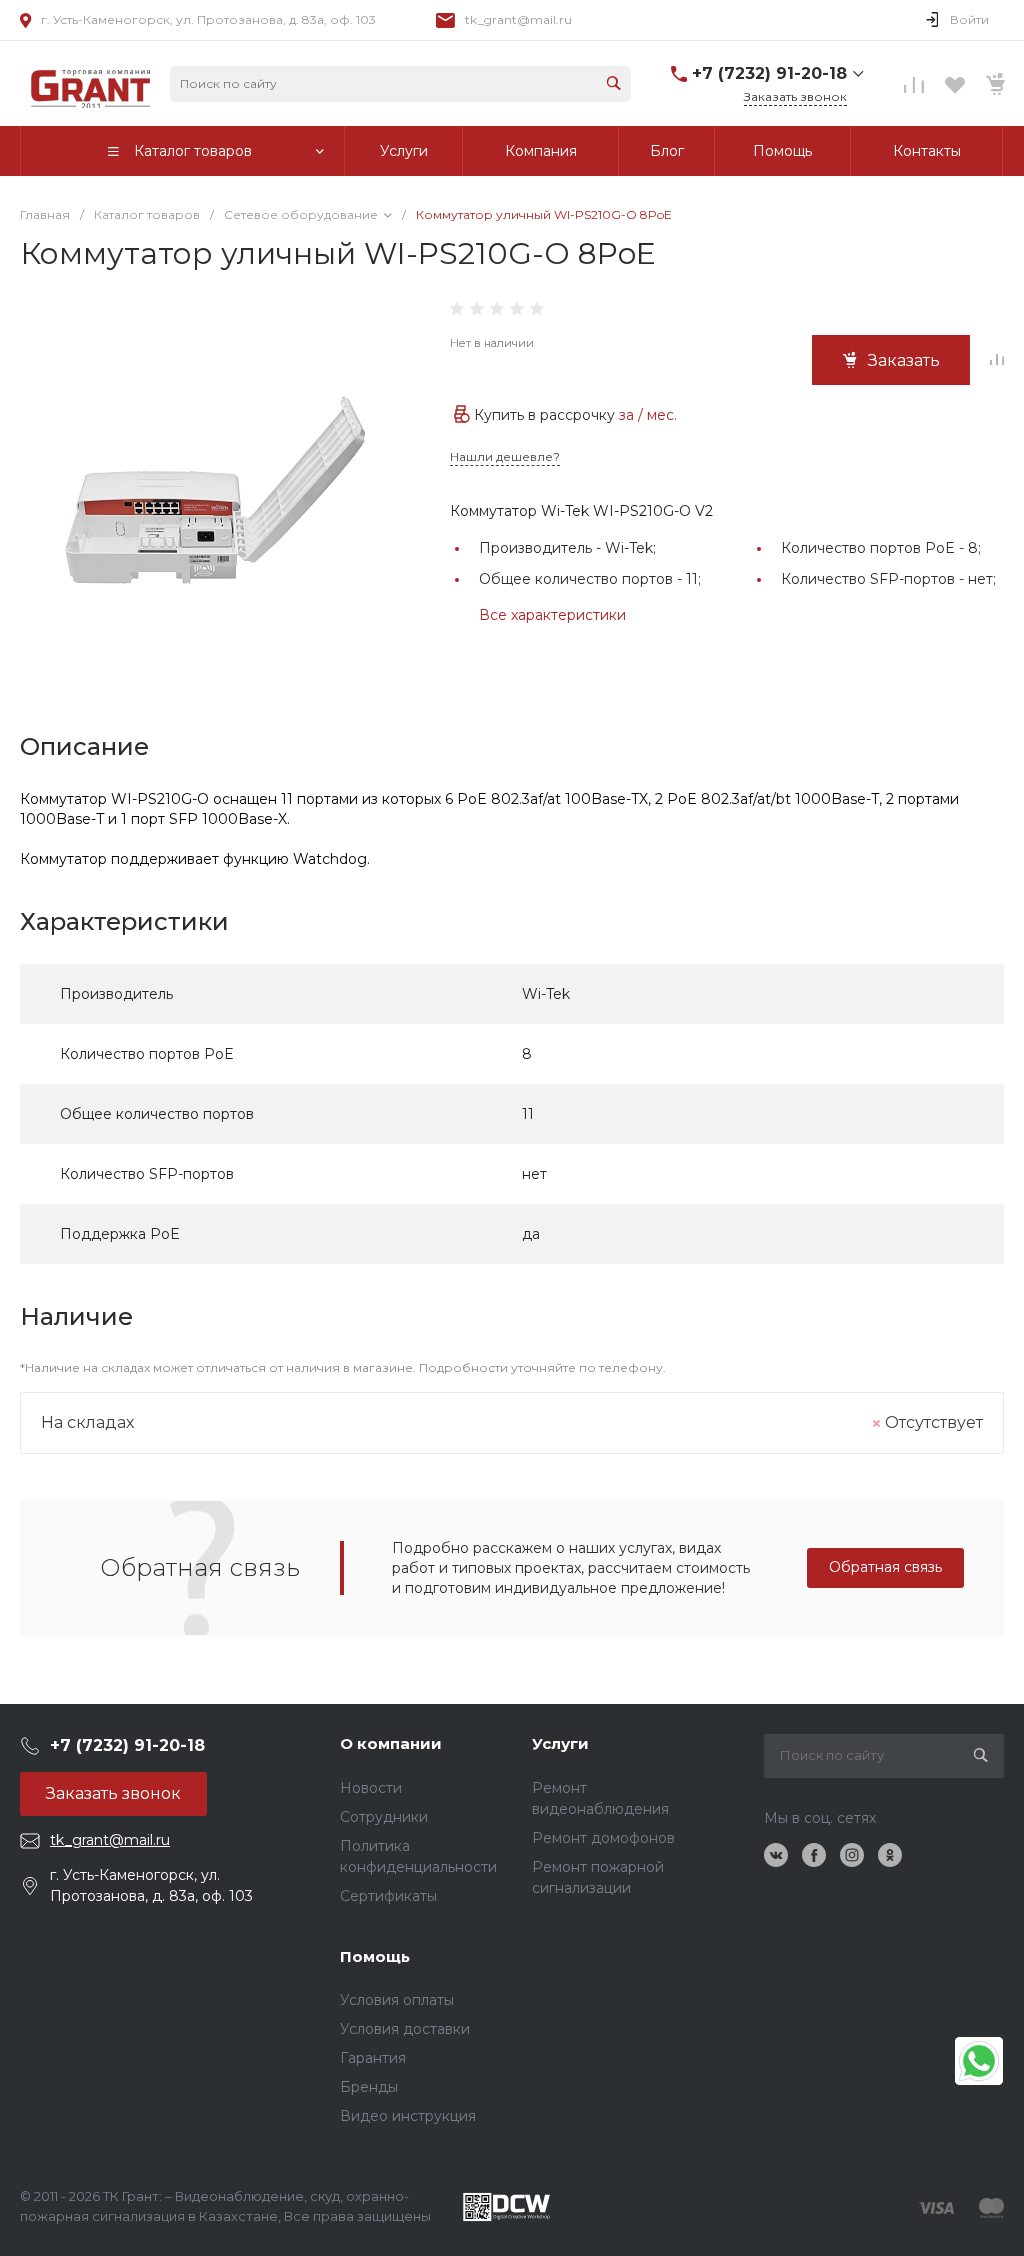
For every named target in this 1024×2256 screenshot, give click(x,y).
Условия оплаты (397, 2000)
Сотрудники (384, 1817)
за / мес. (648, 415)
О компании (391, 1743)
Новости (371, 1788)
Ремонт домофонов (603, 1838)
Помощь (375, 1956)
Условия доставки (405, 2029)
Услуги (560, 1743)
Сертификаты (388, 1896)
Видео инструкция (408, 2116)
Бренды (369, 2087)
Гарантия (373, 2058)
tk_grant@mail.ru (518, 19)
